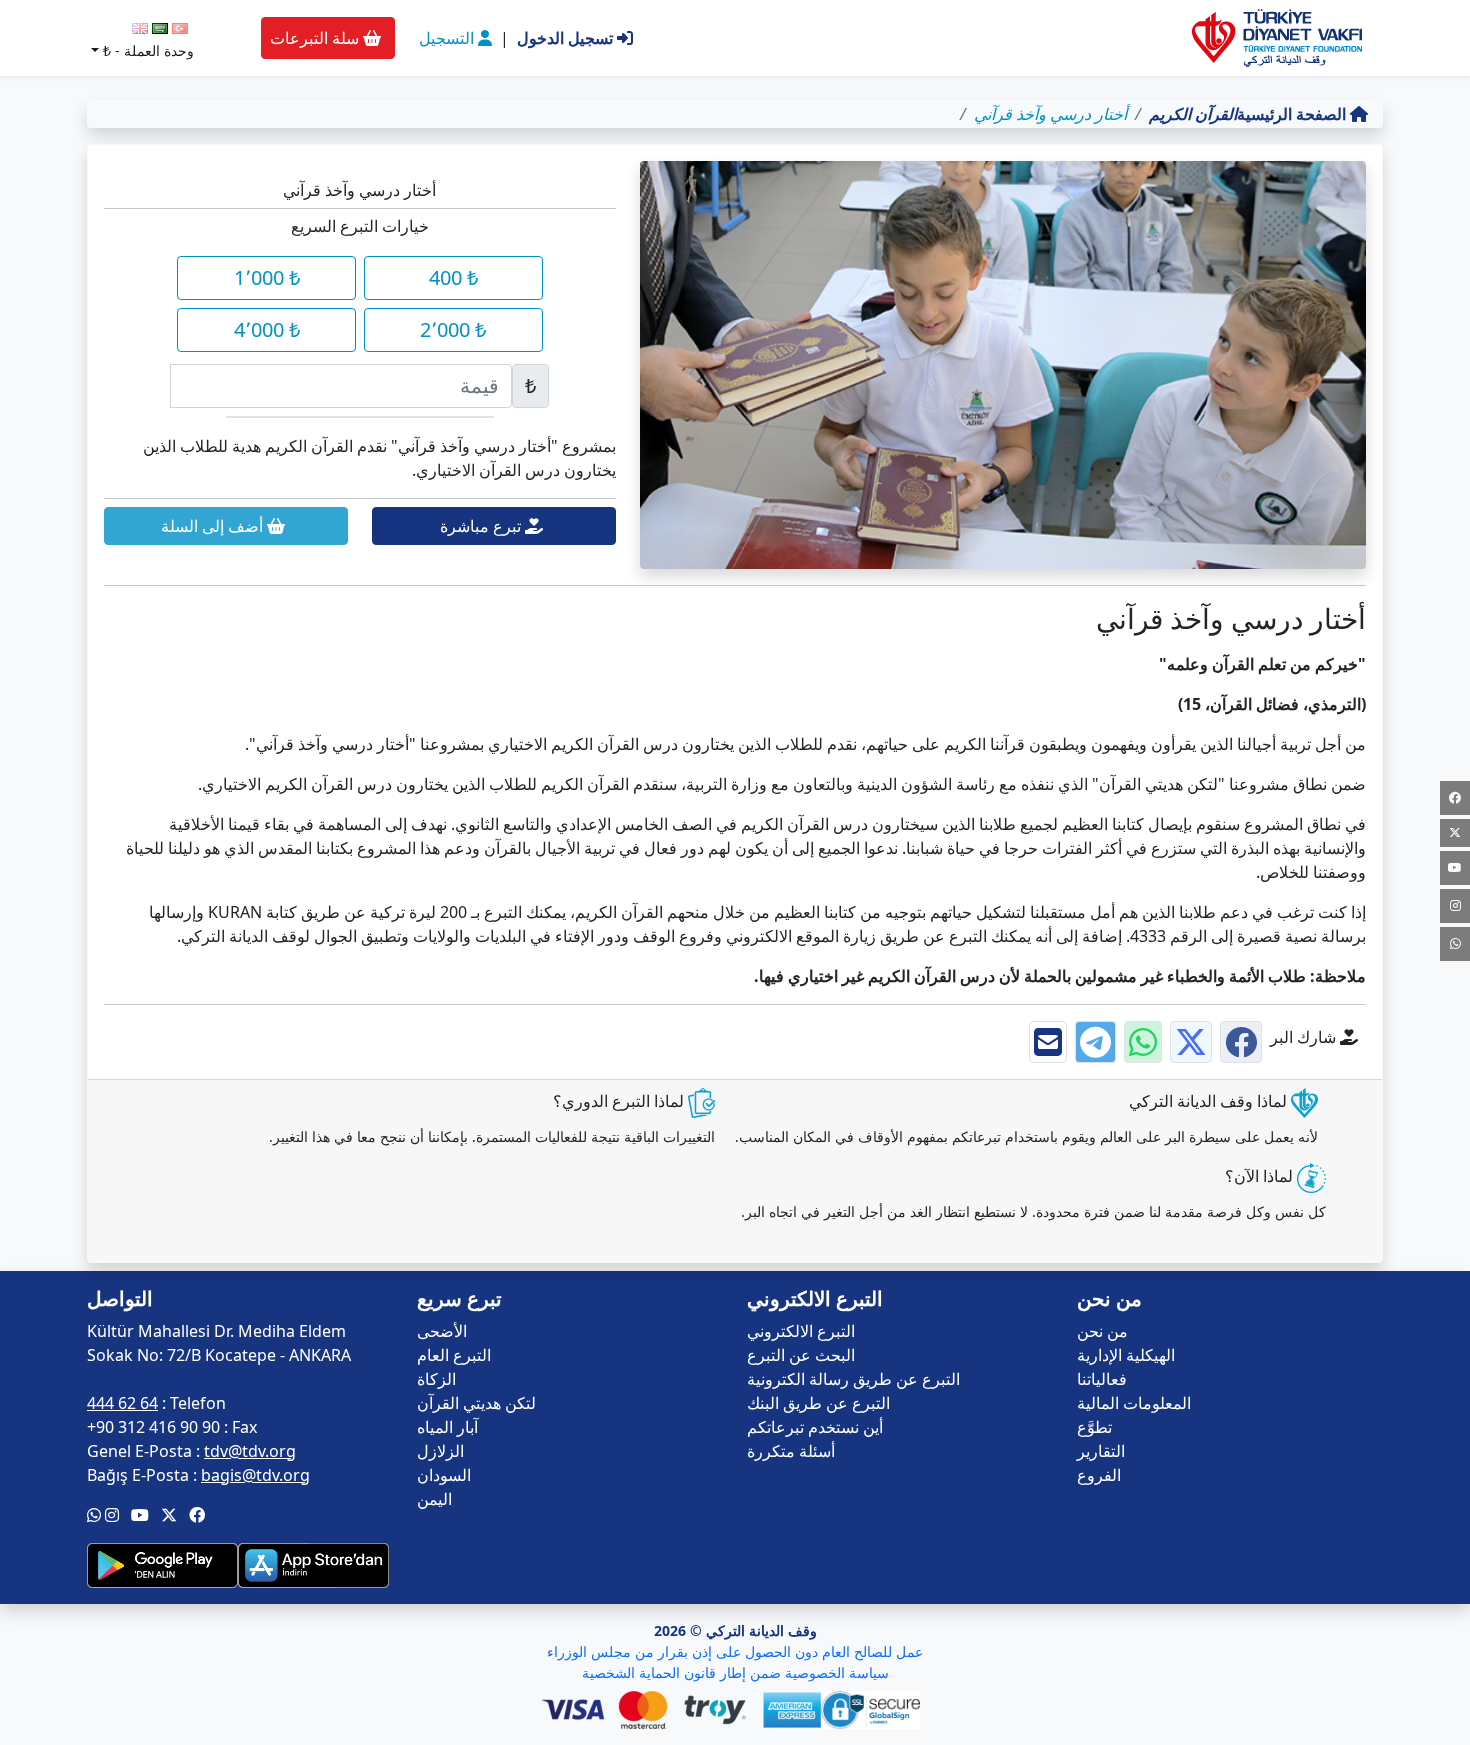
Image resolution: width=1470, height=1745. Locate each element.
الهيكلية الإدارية (1126, 1355)
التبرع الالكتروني (801, 1331)
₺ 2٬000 (453, 329)
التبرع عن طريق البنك (818, 1403)
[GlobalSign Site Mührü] (874, 1710)
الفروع (1099, 1475)
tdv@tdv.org (250, 1451)
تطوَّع (1094, 1427)
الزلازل (440, 1451)
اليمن (434, 1499)
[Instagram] (1455, 906)
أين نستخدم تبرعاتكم (815, 1427)
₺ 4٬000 (267, 329)
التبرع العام (454, 1355)
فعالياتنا (1102, 1379)
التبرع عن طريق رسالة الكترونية (853, 1379)
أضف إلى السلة (214, 526)
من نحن (1102, 1331)
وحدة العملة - (148, 50)
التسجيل (448, 38)
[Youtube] (1455, 868)
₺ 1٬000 (267, 277)
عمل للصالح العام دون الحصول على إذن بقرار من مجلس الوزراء (735, 1651)
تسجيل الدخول (567, 38)
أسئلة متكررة (791, 1451)
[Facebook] (1455, 798)
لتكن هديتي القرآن (476, 1403)
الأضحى (442, 1331)
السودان (444, 1475)
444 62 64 (122, 1403)
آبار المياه (447, 1427)
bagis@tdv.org (255, 1475)
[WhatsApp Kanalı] (1455, 944)
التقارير (1101, 1451)
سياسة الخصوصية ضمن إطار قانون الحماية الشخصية (735, 1672)
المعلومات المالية (1134, 1403)
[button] (197, 1515)
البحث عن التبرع (801, 1355)
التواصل (120, 1299)
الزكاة (436, 1379)
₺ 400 (453, 277)
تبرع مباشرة (482, 526)
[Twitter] (1455, 833)
